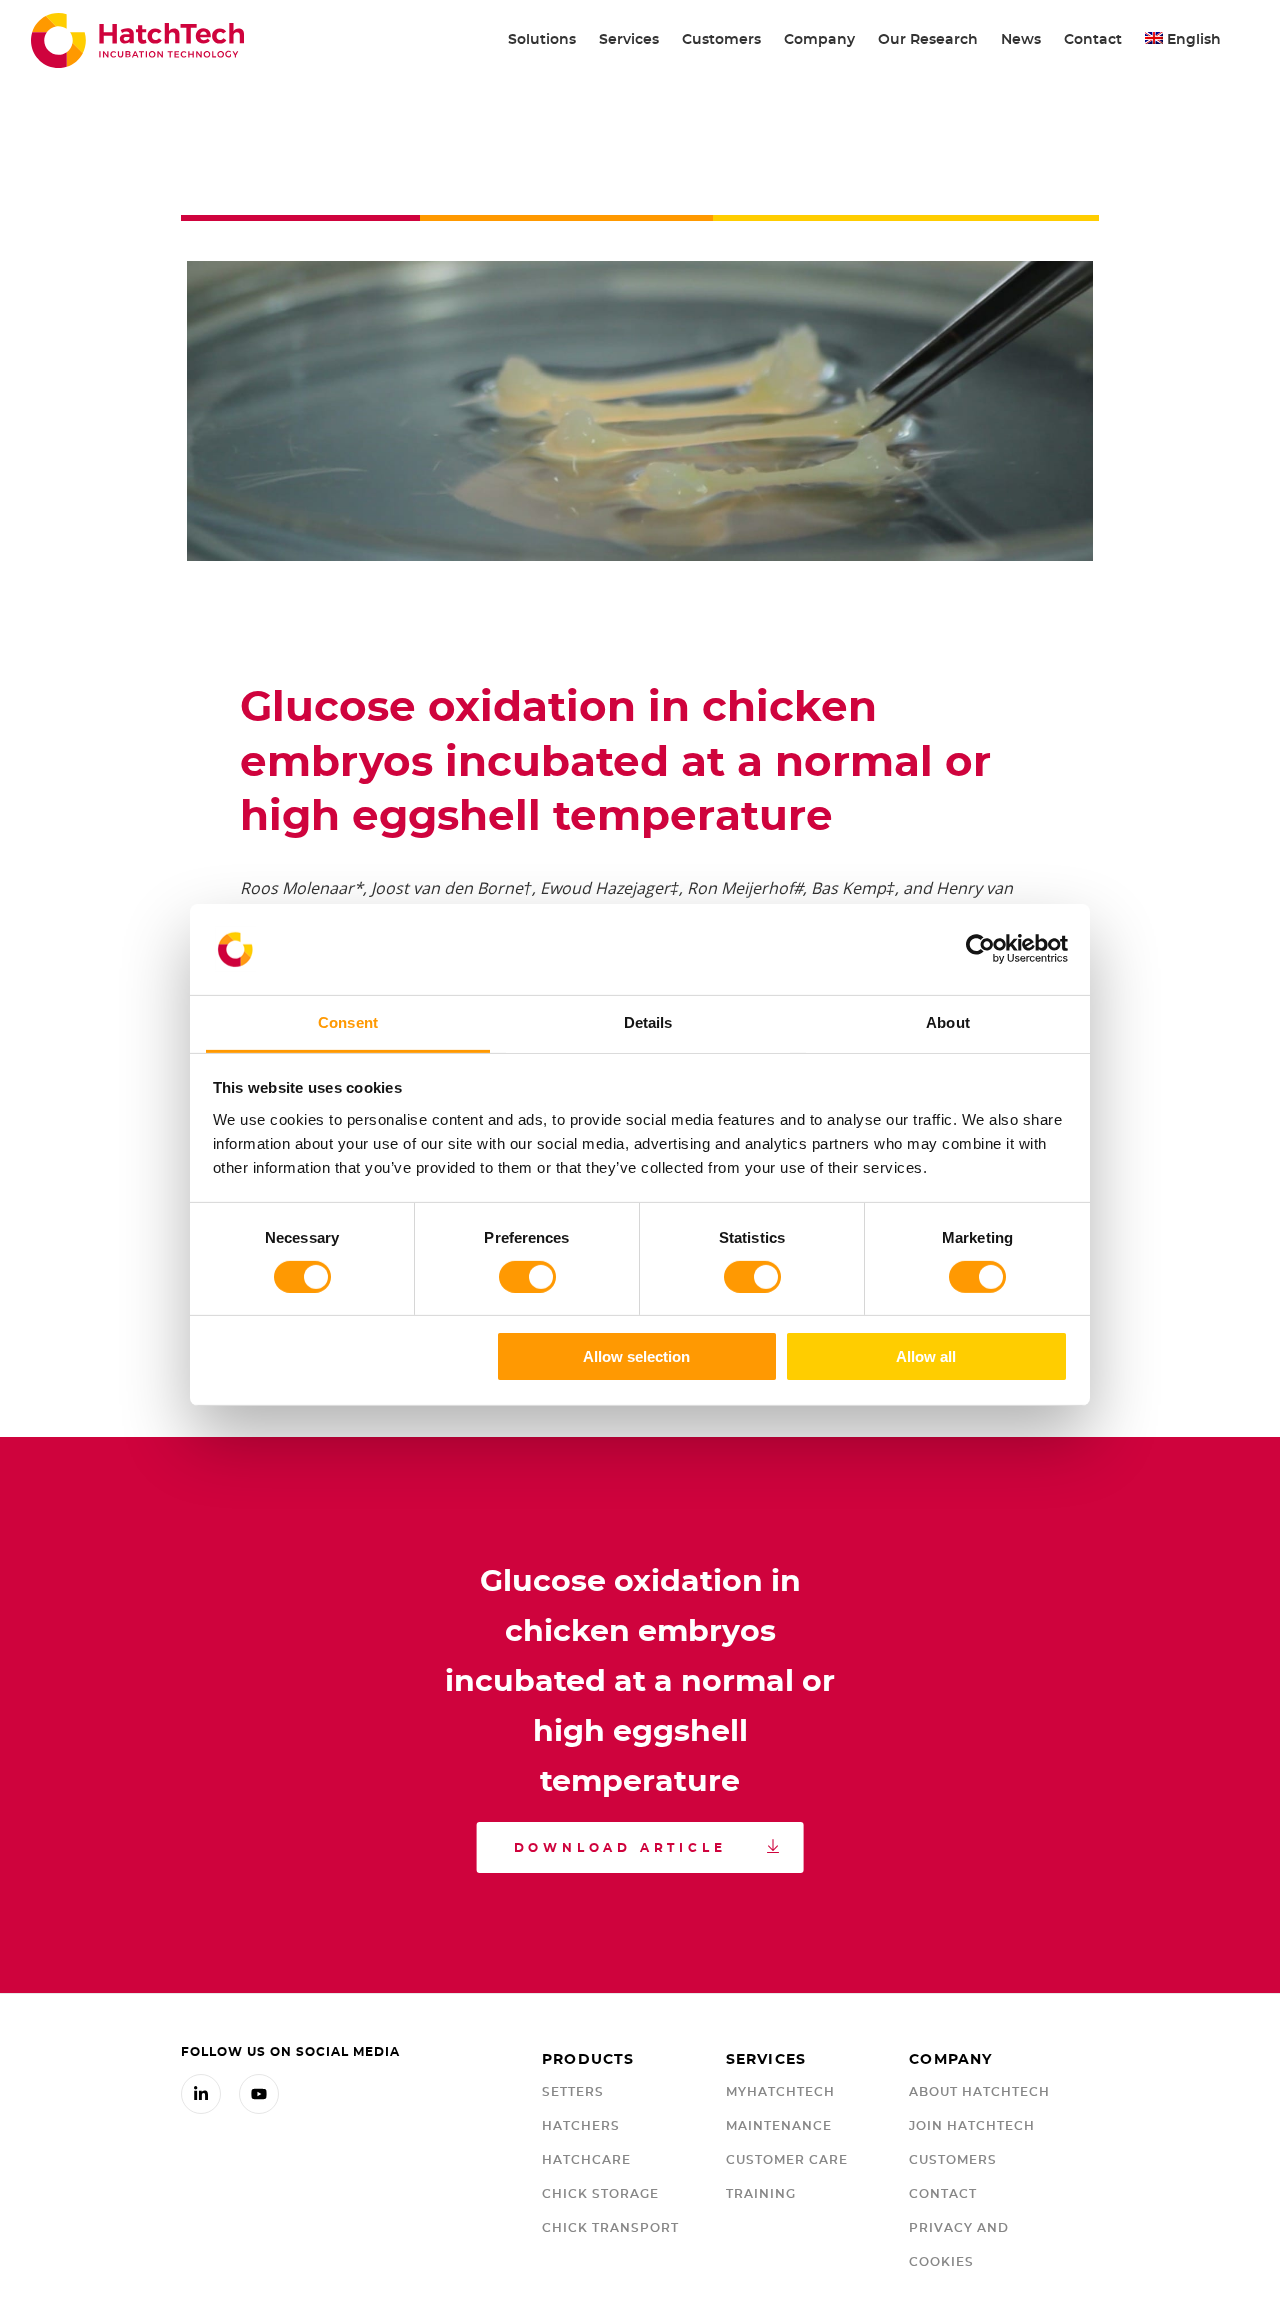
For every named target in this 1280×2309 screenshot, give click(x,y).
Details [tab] (648, 1021)
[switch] (527, 1277)
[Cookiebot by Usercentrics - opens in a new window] (980, 949)
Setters (573, 2092)
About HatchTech (979, 2092)
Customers (953, 2160)
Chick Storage (600, 2194)
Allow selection (636, 1356)
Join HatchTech (972, 2126)
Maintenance (779, 2126)
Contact (943, 2194)
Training (761, 2194)
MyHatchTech (780, 2092)
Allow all (926, 1356)
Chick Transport (610, 2228)
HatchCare (586, 2160)
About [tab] (948, 1021)
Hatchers (581, 2126)
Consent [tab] (348, 1021)
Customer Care (787, 2160)
